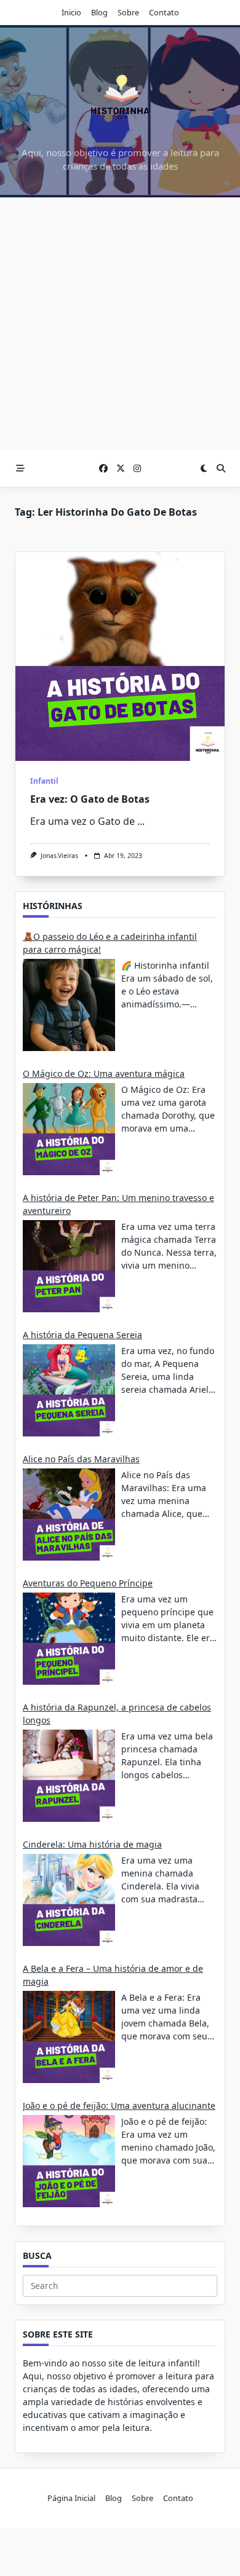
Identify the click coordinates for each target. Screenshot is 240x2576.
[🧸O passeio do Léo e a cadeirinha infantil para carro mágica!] (69, 1005)
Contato (164, 12)
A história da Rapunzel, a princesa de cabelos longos (117, 1714)
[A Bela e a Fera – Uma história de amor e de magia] (69, 2037)
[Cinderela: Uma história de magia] (69, 1900)
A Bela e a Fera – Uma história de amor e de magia (113, 1975)
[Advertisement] (120, 324)
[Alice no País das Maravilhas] (69, 1514)
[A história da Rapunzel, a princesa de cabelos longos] (69, 1776)
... (141, 821)
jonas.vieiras (59, 856)
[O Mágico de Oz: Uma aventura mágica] (69, 1129)
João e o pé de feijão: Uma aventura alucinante (119, 2105)
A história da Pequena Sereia (82, 1335)
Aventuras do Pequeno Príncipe (88, 1583)
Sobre (128, 12)
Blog (99, 12)
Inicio (71, 12)
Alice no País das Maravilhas (81, 1459)
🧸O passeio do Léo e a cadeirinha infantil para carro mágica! (110, 943)
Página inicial (71, 2498)
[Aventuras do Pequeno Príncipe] (69, 1639)
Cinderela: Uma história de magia (92, 1844)
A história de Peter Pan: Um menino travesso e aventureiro (118, 1204)
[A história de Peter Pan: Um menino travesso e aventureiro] (69, 1266)
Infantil (44, 781)
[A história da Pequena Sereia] (69, 1390)
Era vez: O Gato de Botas (90, 799)
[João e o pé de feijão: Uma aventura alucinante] (69, 2161)
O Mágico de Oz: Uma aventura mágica (104, 1073)
